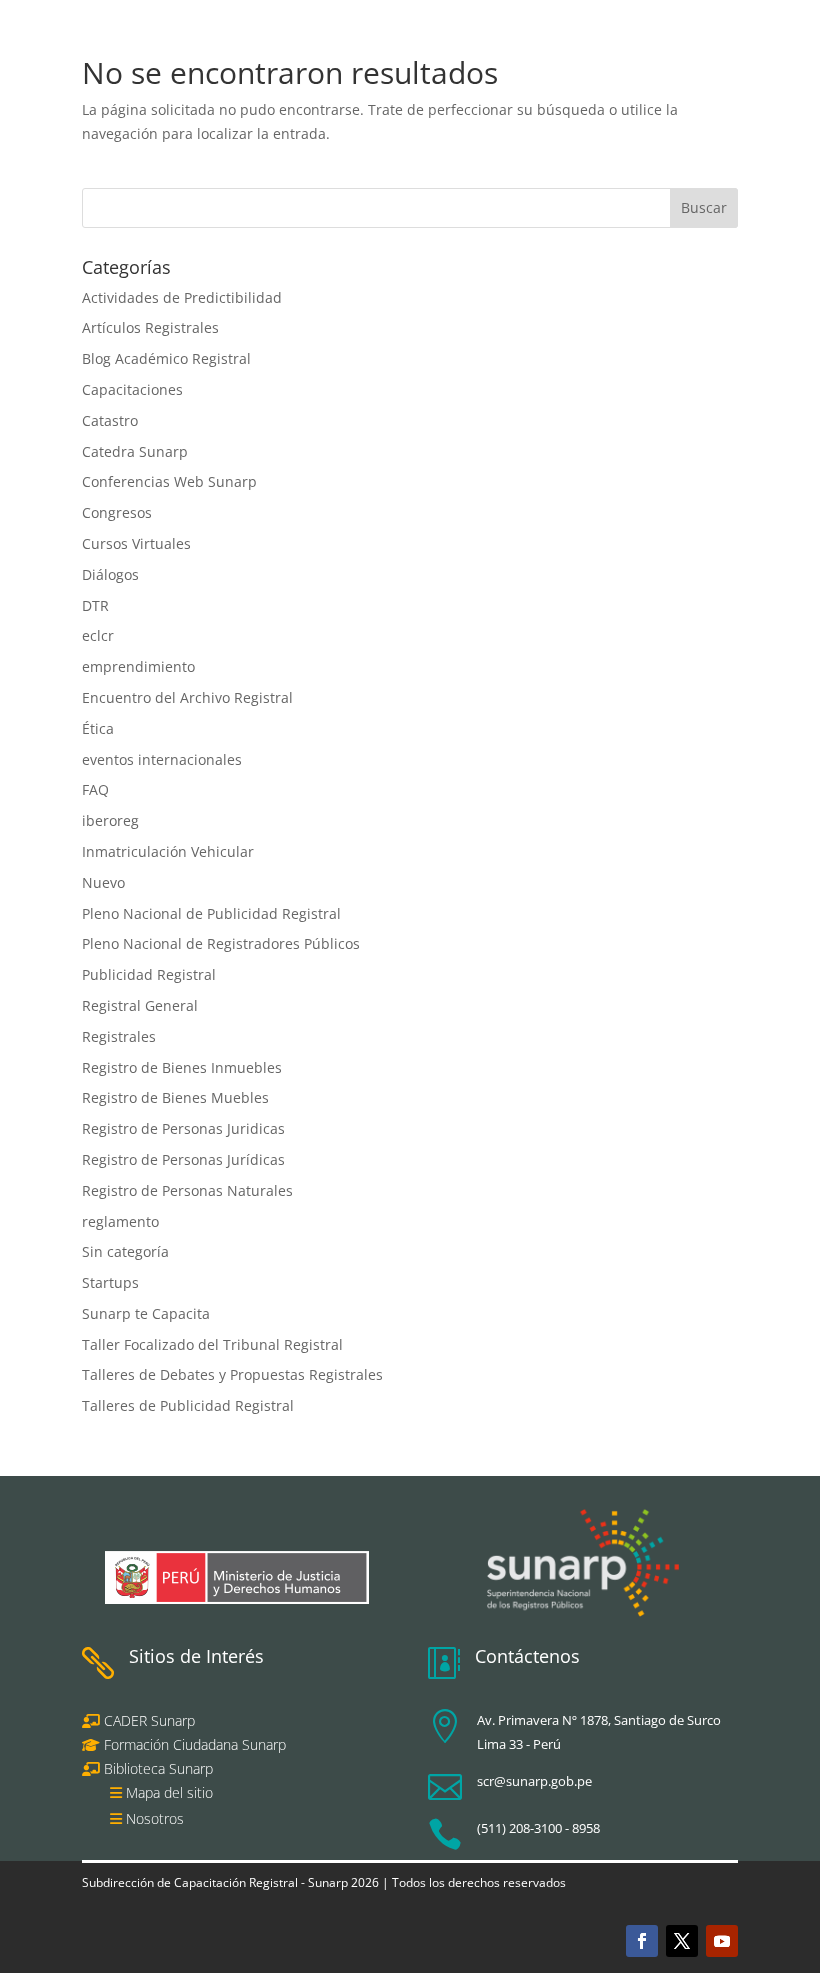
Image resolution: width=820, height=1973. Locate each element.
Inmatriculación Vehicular (168, 851)
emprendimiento (138, 666)
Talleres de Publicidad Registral (188, 1405)
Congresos (117, 512)
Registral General (140, 1005)
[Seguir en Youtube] (722, 1941)
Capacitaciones (132, 389)
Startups (110, 1282)
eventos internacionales (162, 759)
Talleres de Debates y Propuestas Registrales (232, 1374)
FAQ (95, 789)
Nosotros (155, 1818)
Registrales (119, 1036)
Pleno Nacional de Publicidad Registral (211, 913)
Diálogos (110, 574)
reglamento (120, 1221)
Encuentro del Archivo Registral (187, 697)
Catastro (110, 420)
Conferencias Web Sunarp (169, 481)
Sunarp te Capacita (146, 1313)
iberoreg (110, 820)
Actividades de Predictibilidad (182, 297)
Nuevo (103, 882)
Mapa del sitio (169, 1792)
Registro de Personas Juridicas (183, 1128)
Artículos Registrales (150, 327)
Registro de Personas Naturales (187, 1190)
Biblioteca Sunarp (158, 1768)
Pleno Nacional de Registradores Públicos (221, 943)
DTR (95, 605)
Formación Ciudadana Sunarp (193, 1744)
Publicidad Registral (149, 974)
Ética (98, 728)
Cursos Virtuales (136, 543)
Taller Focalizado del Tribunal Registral (212, 1344)
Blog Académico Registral (166, 358)
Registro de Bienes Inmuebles (182, 1067)
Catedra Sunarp (135, 451)
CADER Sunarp (149, 1720)
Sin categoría (125, 1251)
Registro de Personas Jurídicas (183, 1159)
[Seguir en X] (682, 1941)
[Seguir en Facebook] (642, 1941)
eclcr (98, 635)
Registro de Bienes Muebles (175, 1097)
